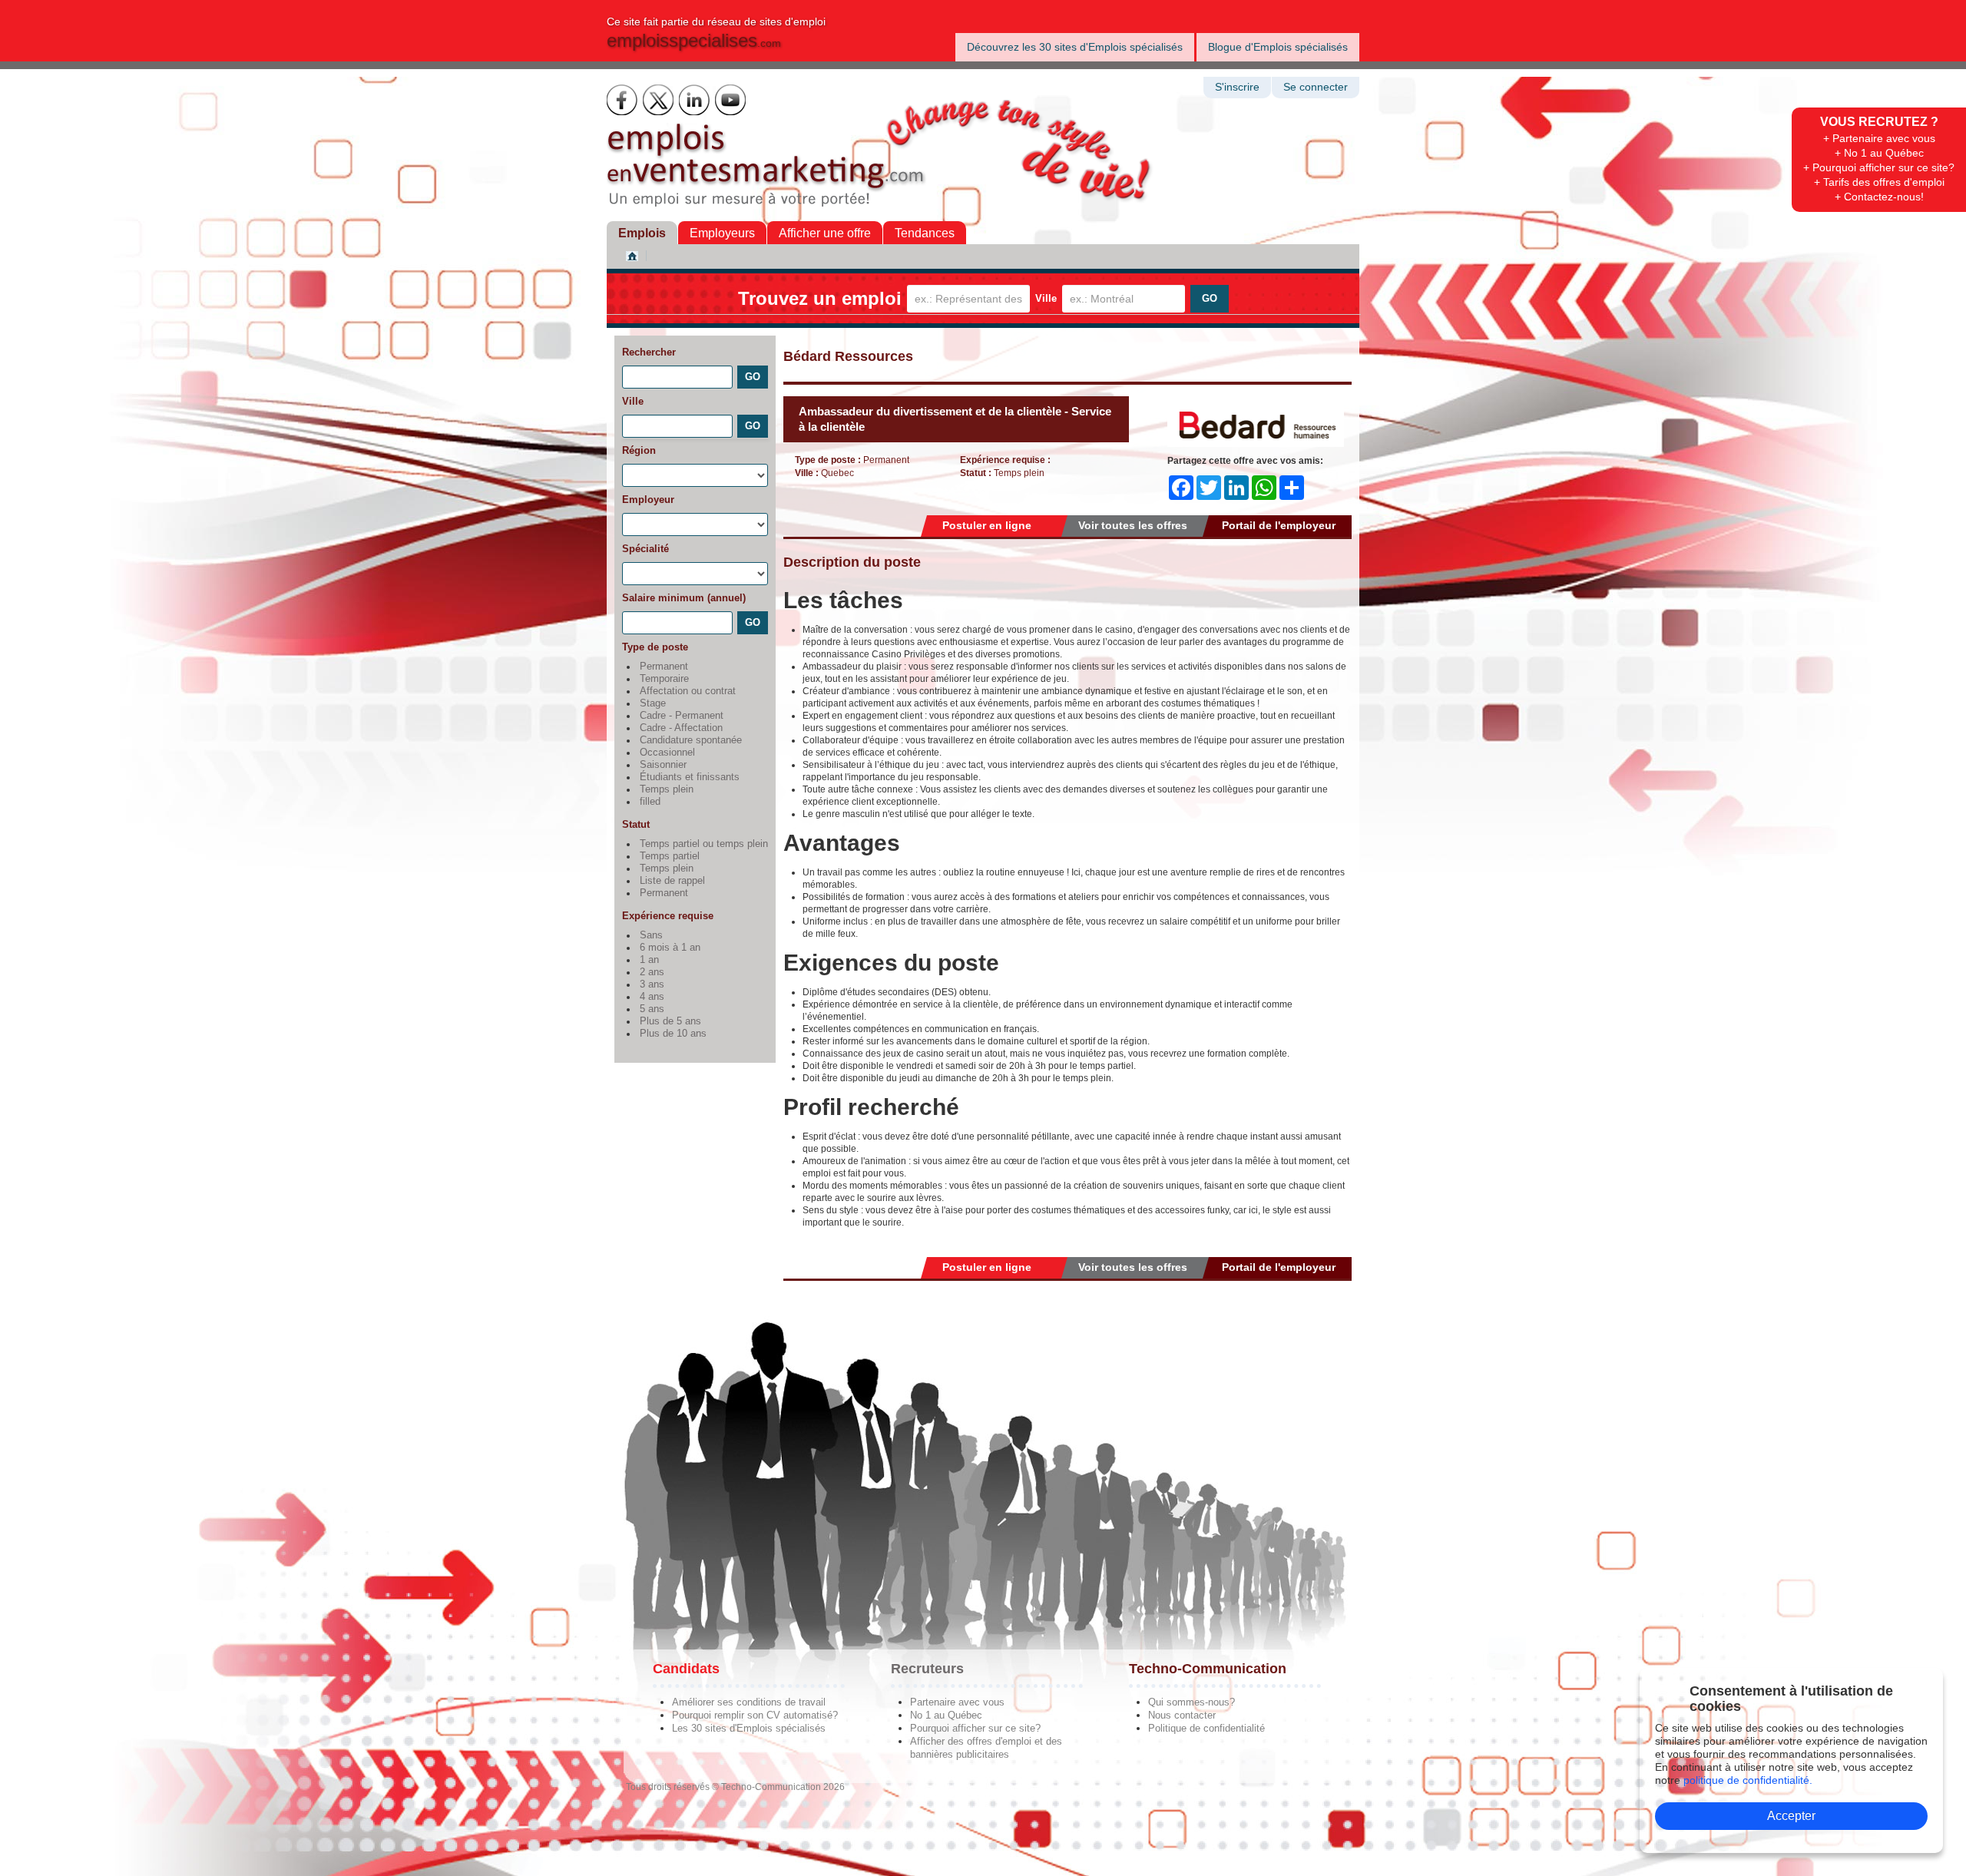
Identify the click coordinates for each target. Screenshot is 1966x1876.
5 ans (652, 1009)
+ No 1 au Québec (1879, 153)
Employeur (648, 500)
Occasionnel (667, 753)
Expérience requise (668, 916)
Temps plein (667, 789)
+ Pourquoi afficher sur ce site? (1879, 167)
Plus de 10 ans (673, 1034)
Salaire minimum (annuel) (684, 598)
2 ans (652, 972)
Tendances (925, 233)
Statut (636, 824)
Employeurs (722, 233)
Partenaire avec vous (957, 1702)
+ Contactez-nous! (1879, 197)
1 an (649, 960)
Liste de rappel (672, 881)
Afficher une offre (825, 233)
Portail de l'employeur (1279, 525)
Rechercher (649, 352)
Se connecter (1316, 87)
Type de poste (655, 647)
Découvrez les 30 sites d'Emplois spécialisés (1075, 47)
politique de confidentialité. (1748, 1780)
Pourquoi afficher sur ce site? (975, 1728)
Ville (1046, 298)
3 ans (652, 984)
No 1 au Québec (946, 1715)
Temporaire (664, 679)
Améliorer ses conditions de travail (749, 1702)
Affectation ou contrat (688, 691)
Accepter (1791, 1816)
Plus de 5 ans (670, 1021)
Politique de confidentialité (1206, 1728)
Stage (653, 703)
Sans (651, 935)
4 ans (652, 997)
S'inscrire (1237, 87)
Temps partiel (670, 856)
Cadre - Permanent (682, 716)
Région (639, 450)
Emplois (642, 233)
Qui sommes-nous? (1192, 1702)
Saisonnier (663, 765)
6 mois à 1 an (670, 948)
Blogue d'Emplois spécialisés (1278, 47)
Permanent (664, 667)
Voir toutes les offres (1133, 525)
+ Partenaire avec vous (1879, 138)
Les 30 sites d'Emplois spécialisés (749, 1728)
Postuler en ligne (987, 525)
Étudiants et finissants (690, 777)
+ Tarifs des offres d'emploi (1879, 182)
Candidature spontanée (691, 740)
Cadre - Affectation (681, 728)
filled (650, 802)
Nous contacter (1182, 1715)
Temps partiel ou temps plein (704, 844)
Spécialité (645, 549)
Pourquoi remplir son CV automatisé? (755, 1715)
